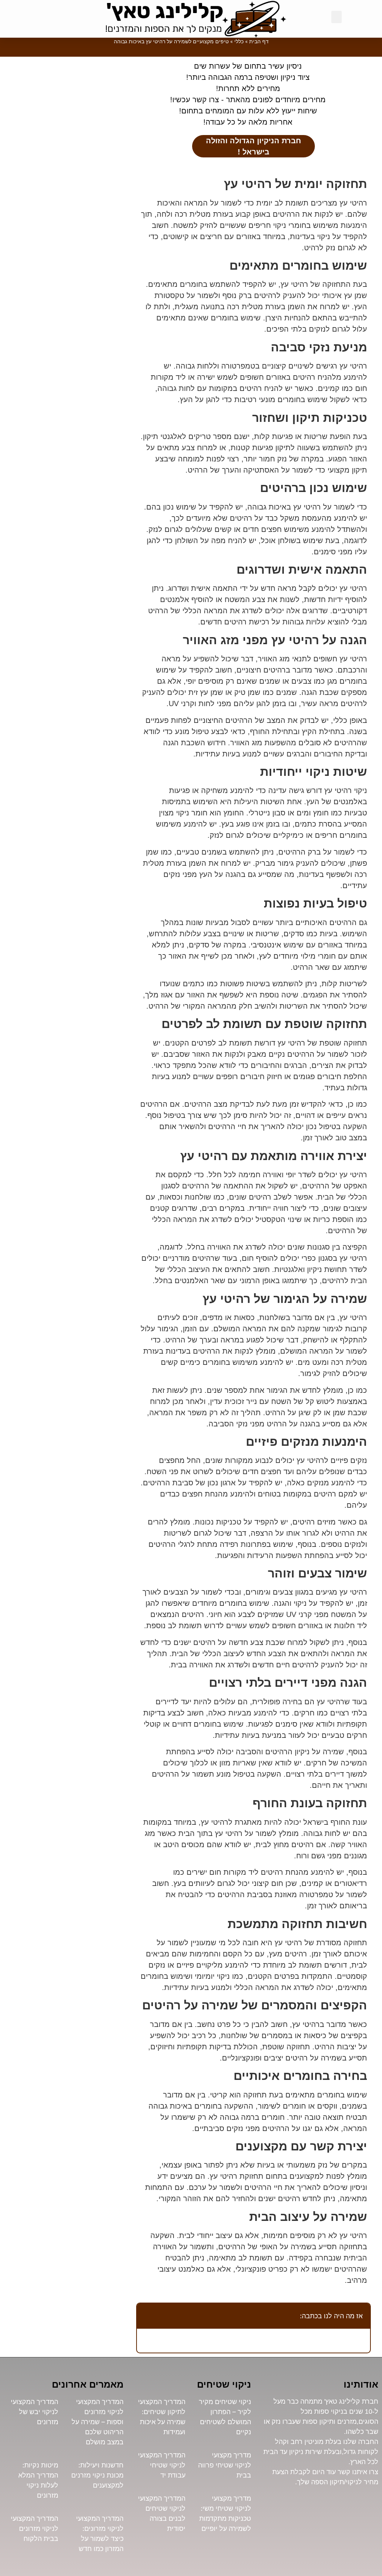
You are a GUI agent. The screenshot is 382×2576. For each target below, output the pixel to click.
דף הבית (259, 41)
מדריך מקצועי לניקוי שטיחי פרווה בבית (225, 2465)
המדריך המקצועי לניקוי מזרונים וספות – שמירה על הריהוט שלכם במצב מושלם (98, 2422)
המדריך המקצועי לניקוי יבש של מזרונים (35, 2412)
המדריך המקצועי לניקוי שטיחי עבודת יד (162, 2465)
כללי (239, 41)
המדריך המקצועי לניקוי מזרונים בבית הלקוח (35, 2528)
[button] (336, 17)
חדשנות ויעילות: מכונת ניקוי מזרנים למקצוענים (97, 2475)
